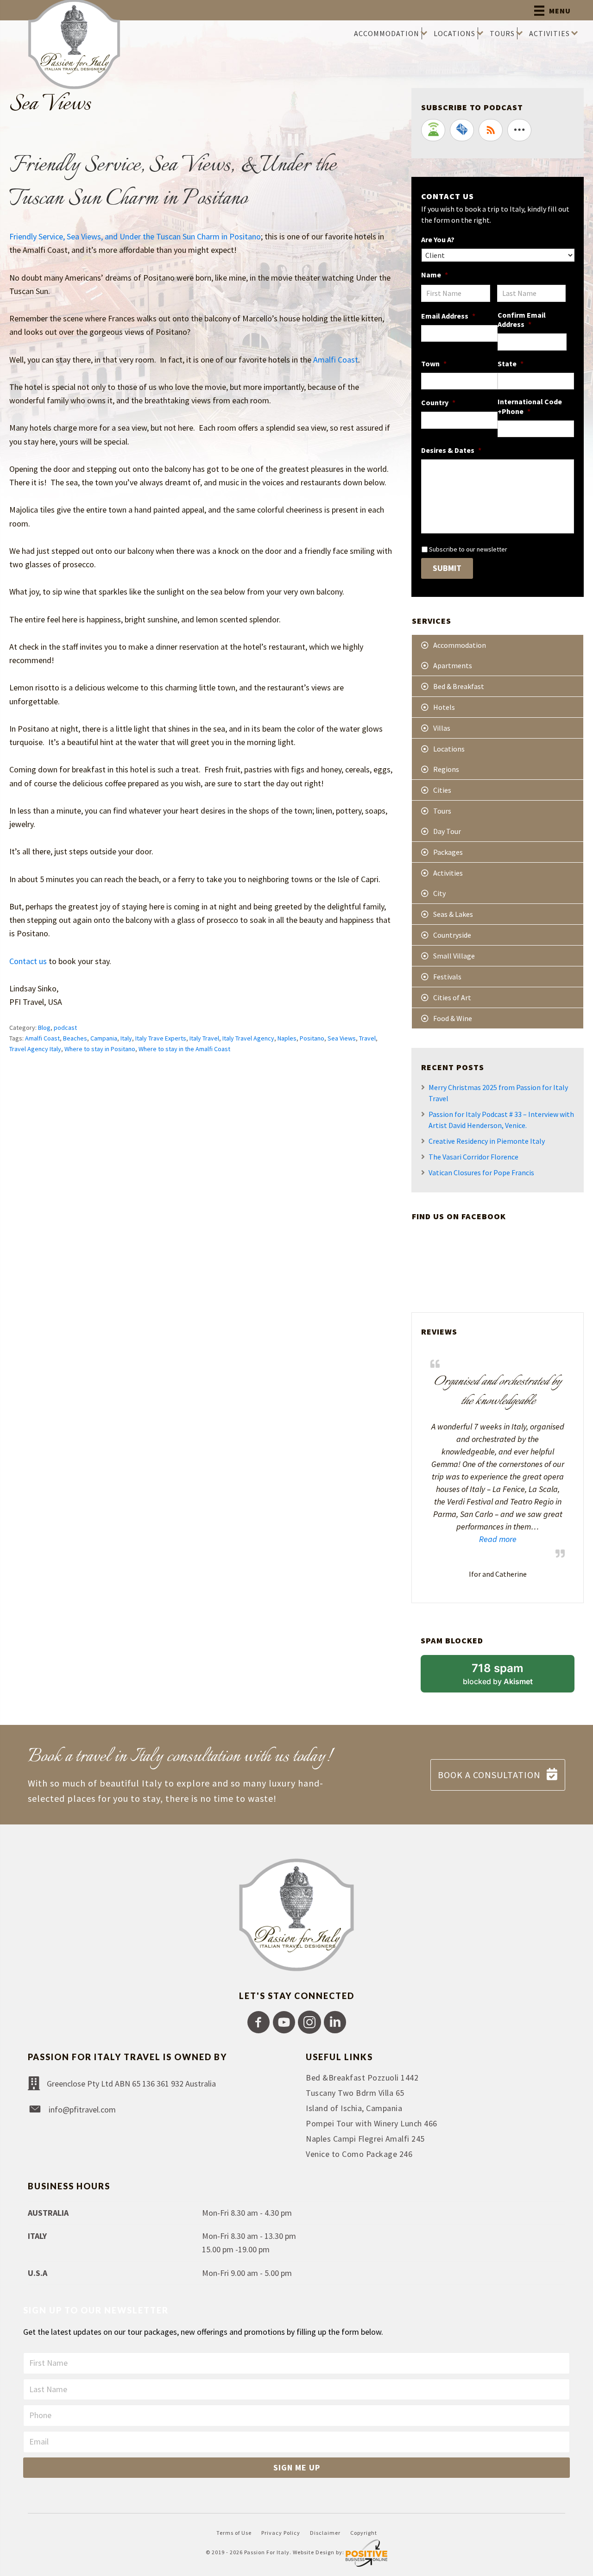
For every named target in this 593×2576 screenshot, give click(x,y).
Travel (367, 1038)
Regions (446, 769)
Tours (442, 811)
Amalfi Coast (336, 360)
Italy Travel (204, 1038)
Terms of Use (234, 2533)
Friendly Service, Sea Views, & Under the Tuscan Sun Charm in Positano (173, 182)
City (439, 893)
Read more (473, 1539)
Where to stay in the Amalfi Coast (184, 1049)
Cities (442, 790)
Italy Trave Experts (161, 1038)
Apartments (453, 665)
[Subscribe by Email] (462, 130)
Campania (104, 1038)
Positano (312, 1038)
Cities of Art (452, 997)
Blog (44, 1028)
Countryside (452, 935)
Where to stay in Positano (100, 1049)
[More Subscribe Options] (519, 130)
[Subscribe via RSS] (491, 130)
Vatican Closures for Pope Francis (481, 1172)
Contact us (28, 961)
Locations (449, 749)
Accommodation (460, 645)
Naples (287, 1038)
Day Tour (447, 831)
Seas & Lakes (453, 914)
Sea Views (342, 1038)
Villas (442, 728)
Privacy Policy (281, 2533)
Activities (448, 873)
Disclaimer (325, 2533)
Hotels (444, 707)
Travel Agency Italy (35, 1049)
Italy (126, 1038)
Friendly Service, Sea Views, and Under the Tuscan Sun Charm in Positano (135, 236)
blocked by (510, 1677)
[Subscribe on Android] (433, 130)
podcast (65, 1028)
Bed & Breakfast (459, 686)
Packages (448, 852)
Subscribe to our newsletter (468, 549)
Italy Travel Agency (248, 1038)
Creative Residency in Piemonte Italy (487, 1141)
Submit (447, 568)
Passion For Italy (267, 2552)
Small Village (454, 956)
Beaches (75, 1038)
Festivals (447, 977)
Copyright (364, 2533)
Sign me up (297, 2467)
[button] (259, 2022)
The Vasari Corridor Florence (473, 1157)
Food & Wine (453, 1018)
